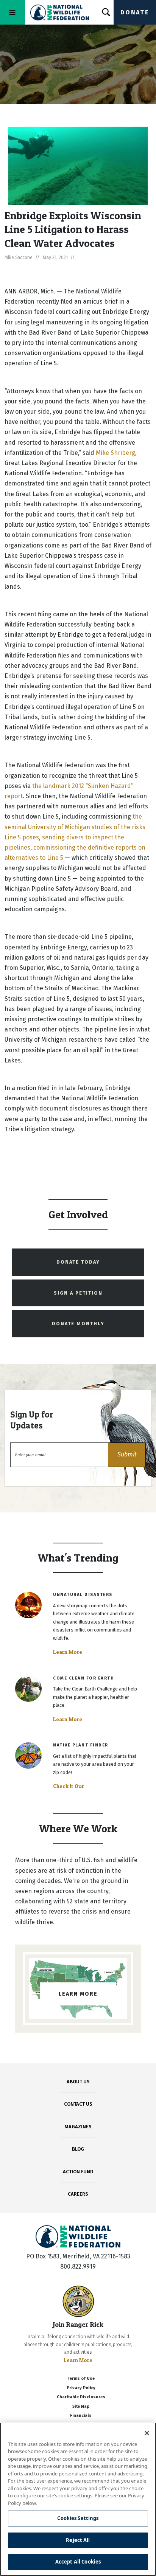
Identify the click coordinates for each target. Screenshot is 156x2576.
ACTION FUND (78, 2172)
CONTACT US (78, 2104)
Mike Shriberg (115, 453)
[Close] (147, 2433)
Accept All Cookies (78, 2562)
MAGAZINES (78, 2127)
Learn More (68, 1652)
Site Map (81, 2406)
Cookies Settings (78, 2518)
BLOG (78, 2149)
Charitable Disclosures (81, 2397)
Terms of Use (81, 2378)
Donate (135, 12)
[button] (127, 1455)
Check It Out (69, 1786)
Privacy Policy (81, 2388)
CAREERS (78, 2194)
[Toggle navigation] (12, 12)
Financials (81, 2415)
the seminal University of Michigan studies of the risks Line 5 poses (75, 827)
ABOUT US (78, 2082)
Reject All (78, 2540)
